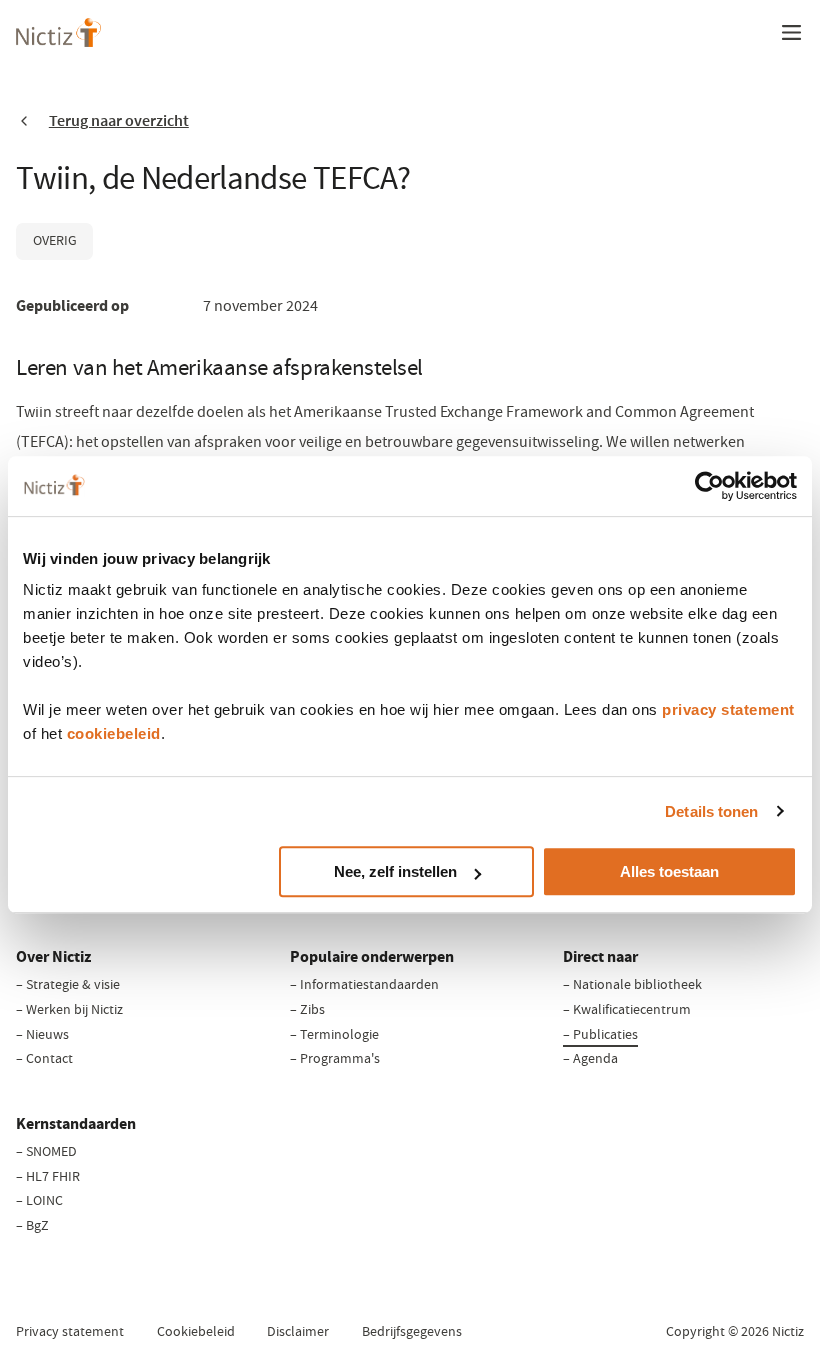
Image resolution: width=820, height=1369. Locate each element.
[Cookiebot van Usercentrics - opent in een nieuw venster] (709, 486)
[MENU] (791, 32)
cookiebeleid (114, 733)
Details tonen (711, 811)
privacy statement (728, 709)
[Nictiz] (58, 32)
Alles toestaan (669, 871)
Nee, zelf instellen (395, 871)
